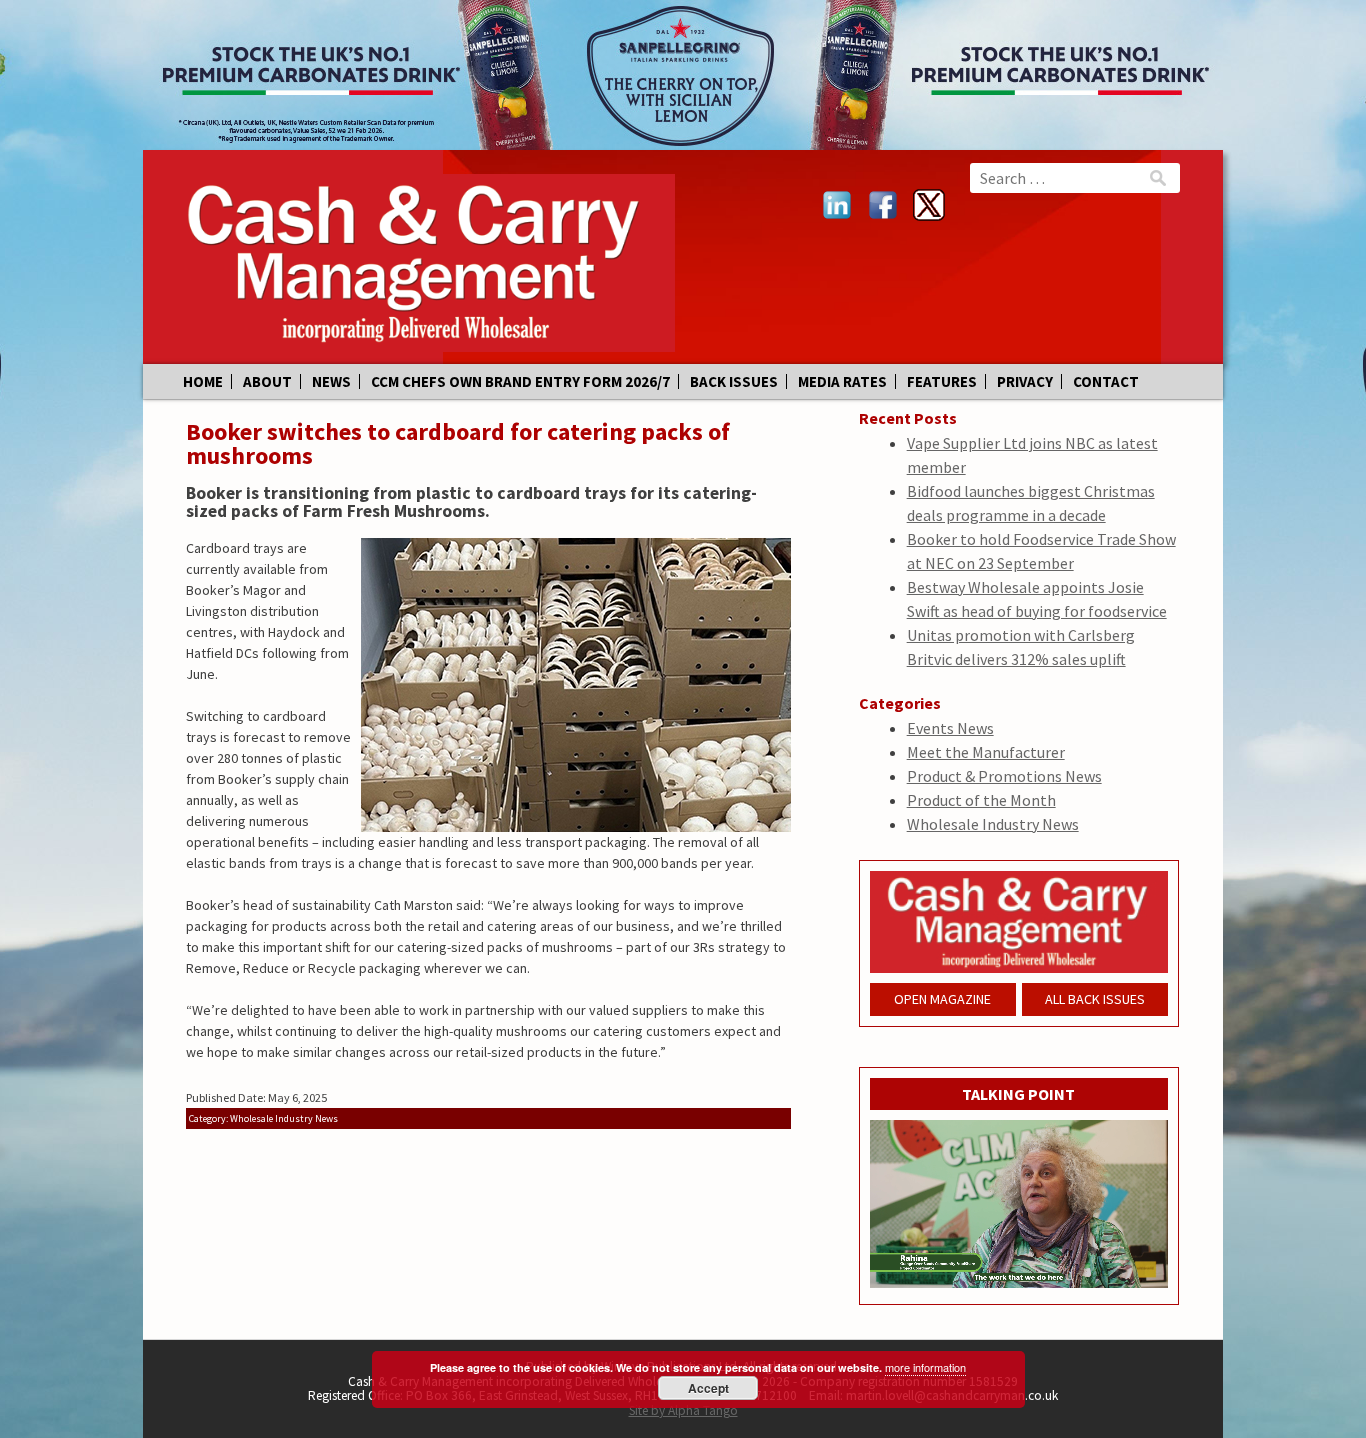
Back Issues (734, 381)
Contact (1106, 381)
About (267, 381)
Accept (708, 1388)
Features (942, 381)
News (331, 381)
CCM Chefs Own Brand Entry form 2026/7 (520, 381)
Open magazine (942, 999)
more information (925, 1367)
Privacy (1025, 381)
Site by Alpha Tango (683, 1410)
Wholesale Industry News (993, 824)
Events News (950, 728)
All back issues (1095, 999)
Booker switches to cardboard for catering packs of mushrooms (458, 443)
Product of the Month (981, 800)
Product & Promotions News (1004, 776)
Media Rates (842, 381)
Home (203, 381)
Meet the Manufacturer (986, 752)
